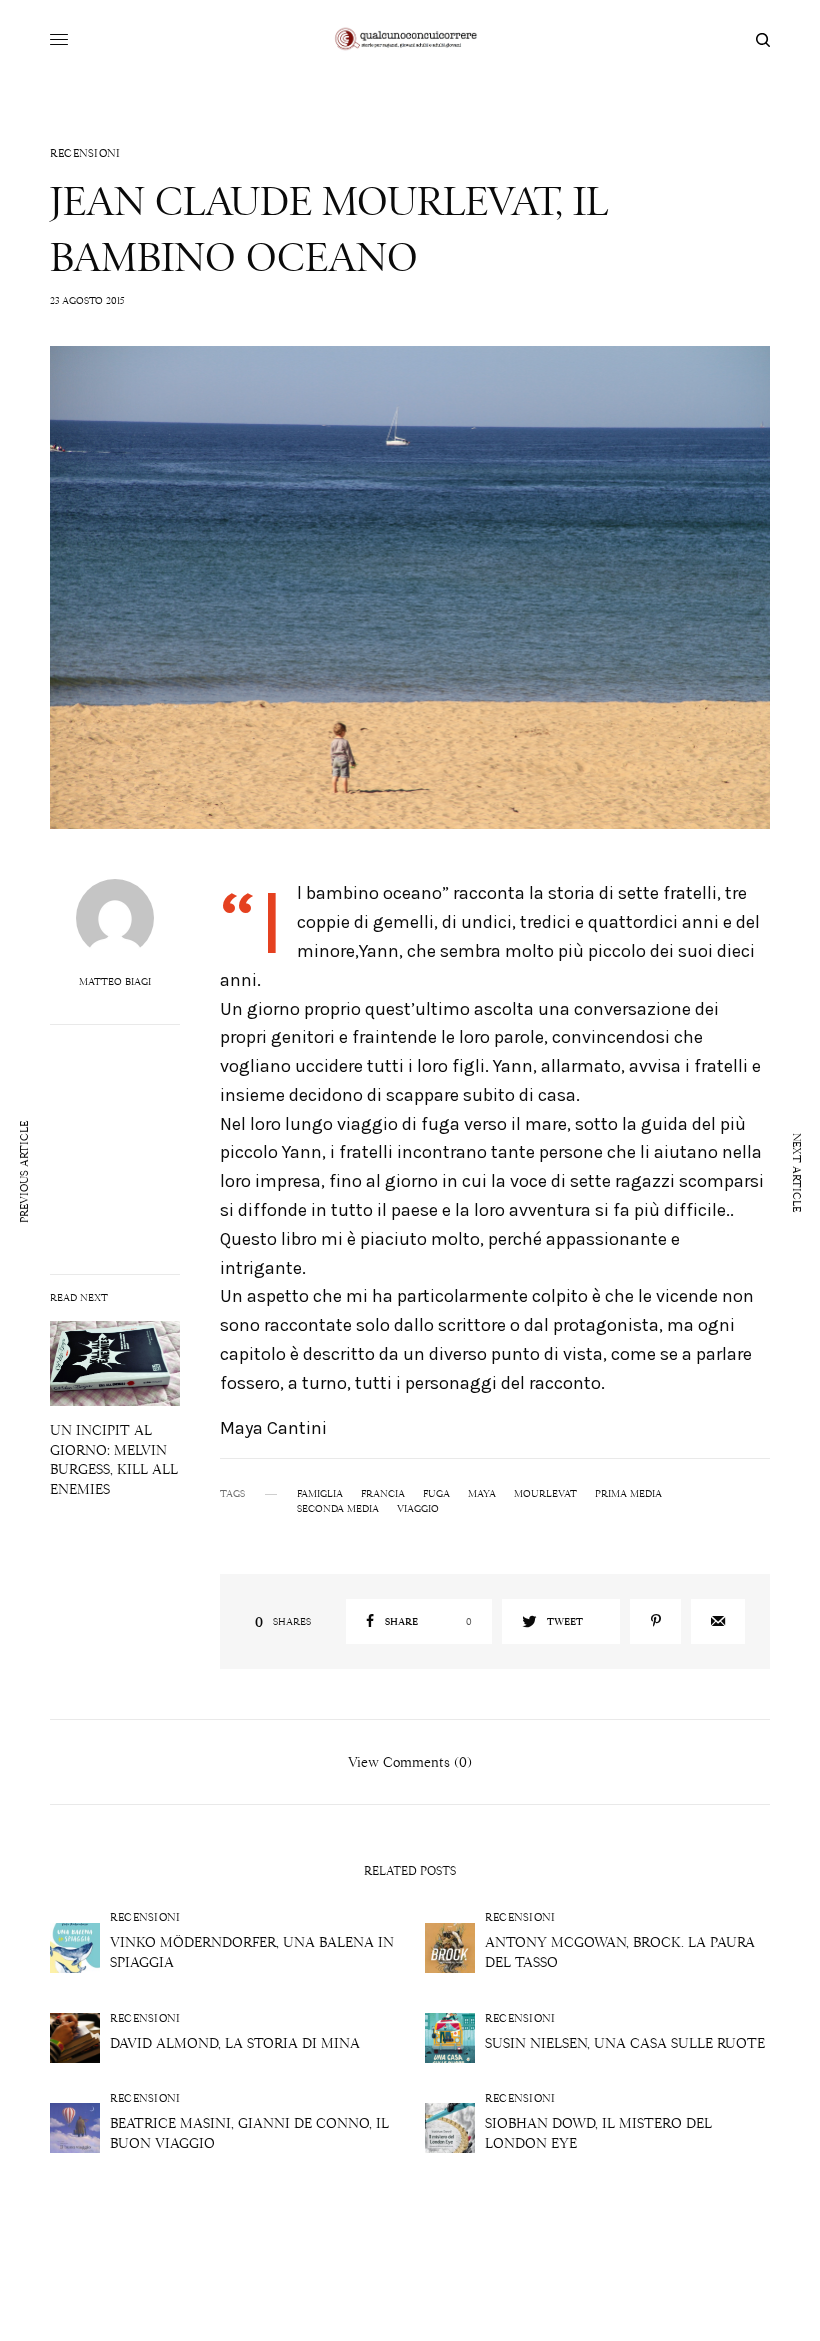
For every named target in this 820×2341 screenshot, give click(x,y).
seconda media (338, 1509)
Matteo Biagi (115, 982)
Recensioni (85, 153)
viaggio (418, 1509)
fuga (436, 1494)
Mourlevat (545, 1494)
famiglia (320, 1494)
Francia (383, 1494)
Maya (482, 1494)
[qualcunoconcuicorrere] (410, 40)
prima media (628, 1494)
